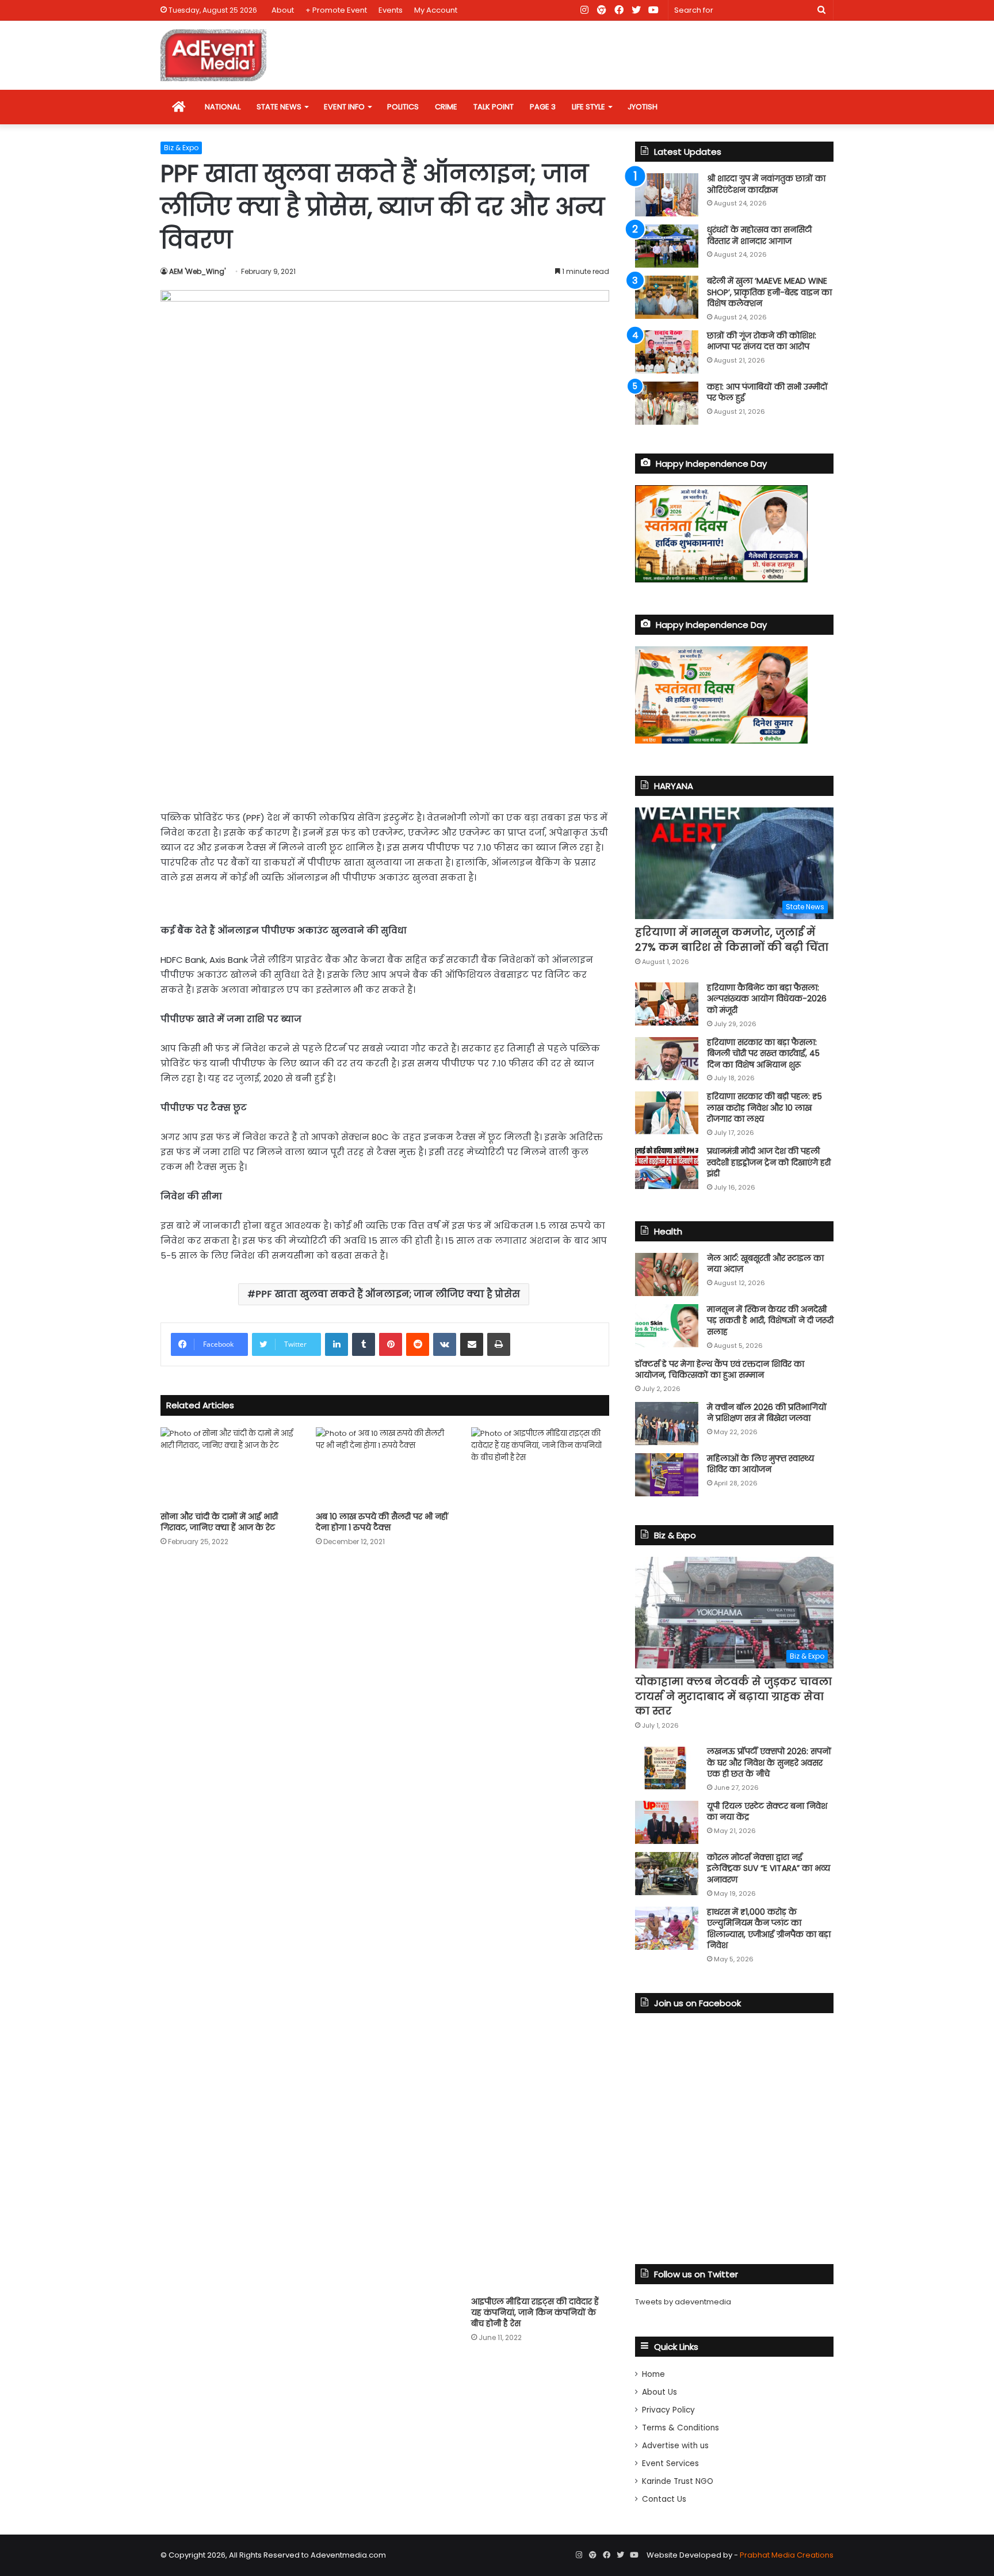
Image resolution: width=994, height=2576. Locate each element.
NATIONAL (223, 107)
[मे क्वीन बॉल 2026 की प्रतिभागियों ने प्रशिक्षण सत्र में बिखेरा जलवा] (667, 1424)
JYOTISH (643, 107)
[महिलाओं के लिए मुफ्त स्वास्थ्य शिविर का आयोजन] (667, 1475)
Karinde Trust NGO (678, 2481)
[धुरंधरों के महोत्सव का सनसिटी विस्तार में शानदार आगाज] (667, 246)
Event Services (670, 2463)
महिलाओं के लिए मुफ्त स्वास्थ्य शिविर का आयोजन (760, 1464)
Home (653, 2374)
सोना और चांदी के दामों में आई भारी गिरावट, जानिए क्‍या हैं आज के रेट (219, 1522)
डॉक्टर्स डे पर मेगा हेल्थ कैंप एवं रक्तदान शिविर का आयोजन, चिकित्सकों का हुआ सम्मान (720, 1370)
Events (391, 10)
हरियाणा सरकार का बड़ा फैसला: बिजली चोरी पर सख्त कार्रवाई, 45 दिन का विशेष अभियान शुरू (763, 1053)
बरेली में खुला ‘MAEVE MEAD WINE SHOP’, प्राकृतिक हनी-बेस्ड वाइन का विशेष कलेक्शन (769, 292)
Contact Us (664, 2499)
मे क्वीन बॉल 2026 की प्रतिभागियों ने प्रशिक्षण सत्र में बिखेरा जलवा (767, 1413)
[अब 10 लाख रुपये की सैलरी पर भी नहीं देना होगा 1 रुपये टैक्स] (385, 1466)
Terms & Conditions (680, 2428)
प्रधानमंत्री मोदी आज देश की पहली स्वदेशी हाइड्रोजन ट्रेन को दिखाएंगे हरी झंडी (769, 1162)
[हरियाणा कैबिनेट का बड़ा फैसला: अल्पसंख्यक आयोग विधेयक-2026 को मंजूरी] (667, 1004)
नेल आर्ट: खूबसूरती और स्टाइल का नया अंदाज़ (765, 1264)
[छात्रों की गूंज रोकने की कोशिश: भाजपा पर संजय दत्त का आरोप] (667, 352)
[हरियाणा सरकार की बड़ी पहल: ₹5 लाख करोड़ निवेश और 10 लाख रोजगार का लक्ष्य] (667, 1113)
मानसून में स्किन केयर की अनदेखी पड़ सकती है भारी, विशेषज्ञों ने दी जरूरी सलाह (770, 1321)
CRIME (446, 107)
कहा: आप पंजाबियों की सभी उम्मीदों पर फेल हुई (767, 393)
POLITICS (403, 107)
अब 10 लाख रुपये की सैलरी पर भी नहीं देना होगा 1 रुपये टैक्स (382, 1522)
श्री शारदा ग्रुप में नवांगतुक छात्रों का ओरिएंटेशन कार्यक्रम (766, 184)
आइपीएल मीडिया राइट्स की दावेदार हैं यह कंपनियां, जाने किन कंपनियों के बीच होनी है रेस (535, 2312)
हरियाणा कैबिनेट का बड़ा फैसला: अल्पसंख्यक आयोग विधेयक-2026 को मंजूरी (767, 999)
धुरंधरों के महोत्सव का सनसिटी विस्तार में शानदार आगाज (759, 235)
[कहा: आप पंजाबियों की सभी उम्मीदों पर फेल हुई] (667, 403)
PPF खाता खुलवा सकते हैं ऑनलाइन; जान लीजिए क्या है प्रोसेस (388, 1294)
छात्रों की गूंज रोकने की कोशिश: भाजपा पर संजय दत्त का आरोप (762, 341)
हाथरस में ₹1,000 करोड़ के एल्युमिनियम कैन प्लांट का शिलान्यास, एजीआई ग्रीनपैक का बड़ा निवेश (769, 1929)
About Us (660, 2392)
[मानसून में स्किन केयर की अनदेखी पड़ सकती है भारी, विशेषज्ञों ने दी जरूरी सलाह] (667, 1326)
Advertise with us (675, 2446)
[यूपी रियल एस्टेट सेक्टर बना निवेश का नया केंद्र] (667, 1822)
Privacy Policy (668, 2410)
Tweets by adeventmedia (683, 2302)
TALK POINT (494, 107)
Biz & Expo (181, 148)
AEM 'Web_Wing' (197, 271)
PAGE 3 (543, 107)
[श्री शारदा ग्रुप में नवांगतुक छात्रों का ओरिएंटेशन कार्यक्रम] (667, 195)
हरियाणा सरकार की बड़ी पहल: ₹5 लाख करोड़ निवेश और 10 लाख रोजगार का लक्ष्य (764, 1108)
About (283, 10)
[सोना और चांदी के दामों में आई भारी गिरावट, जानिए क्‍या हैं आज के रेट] (230, 1466)
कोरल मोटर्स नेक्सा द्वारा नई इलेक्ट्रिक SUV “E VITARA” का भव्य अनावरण (769, 1868)
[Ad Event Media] (213, 55)
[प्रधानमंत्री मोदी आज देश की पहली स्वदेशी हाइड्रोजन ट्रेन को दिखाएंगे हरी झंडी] (667, 1167)
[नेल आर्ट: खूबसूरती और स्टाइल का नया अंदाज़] (667, 1274)
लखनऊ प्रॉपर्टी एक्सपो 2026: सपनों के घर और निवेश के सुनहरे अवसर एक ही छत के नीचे (769, 1763)
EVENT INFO (344, 107)
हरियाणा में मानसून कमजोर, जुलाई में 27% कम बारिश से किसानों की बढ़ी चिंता (732, 939)
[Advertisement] (385, 712)
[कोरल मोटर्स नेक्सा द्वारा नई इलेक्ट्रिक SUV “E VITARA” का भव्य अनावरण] (667, 1874)
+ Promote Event (336, 10)
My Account (436, 10)
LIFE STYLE (588, 107)
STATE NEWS (279, 107)
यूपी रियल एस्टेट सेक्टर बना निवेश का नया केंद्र (767, 1812)
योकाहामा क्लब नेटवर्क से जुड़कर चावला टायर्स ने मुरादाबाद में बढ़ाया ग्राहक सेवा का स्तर (733, 1696)
